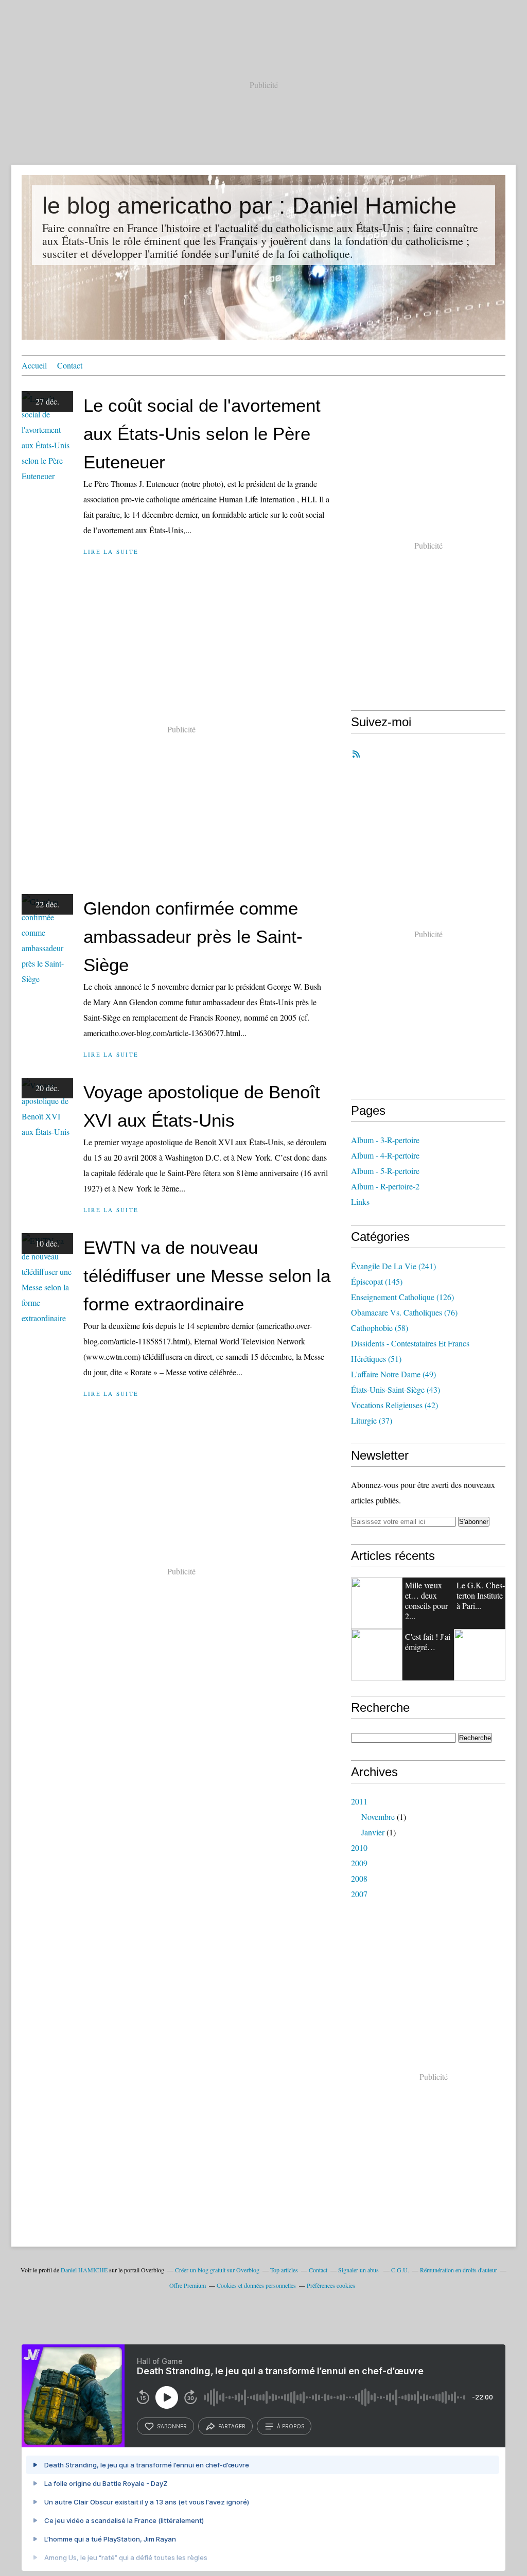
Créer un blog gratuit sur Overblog (217, 2270)
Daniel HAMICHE (84, 2270)
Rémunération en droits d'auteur (459, 2270)
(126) (402, 1297)
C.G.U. (400, 2270)
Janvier (373, 1832)
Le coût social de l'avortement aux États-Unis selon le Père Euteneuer (202, 434)
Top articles (284, 2270)
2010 (359, 1847)
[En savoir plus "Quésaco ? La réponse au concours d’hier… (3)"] (480, 1655)
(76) (404, 1312)
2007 (359, 1894)
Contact (70, 365)
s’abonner (172, 2426)
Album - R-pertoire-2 (385, 1186)
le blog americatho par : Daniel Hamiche (249, 206)
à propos (291, 2426)
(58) (380, 1328)
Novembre (378, 1817)
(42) (394, 1405)
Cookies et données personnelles (256, 2285)
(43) (396, 1389)
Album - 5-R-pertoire (385, 1171)
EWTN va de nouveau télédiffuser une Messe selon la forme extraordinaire (207, 1276)
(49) (393, 1374)
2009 (359, 1863)
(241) (393, 1266)
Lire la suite (111, 551)
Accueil (34, 365)
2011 (359, 1801)
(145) (377, 1281)
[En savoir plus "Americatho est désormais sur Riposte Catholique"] (377, 1603)
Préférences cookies (331, 2285)
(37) (372, 1420)
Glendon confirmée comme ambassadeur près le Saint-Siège (193, 936)
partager (232, 2426)
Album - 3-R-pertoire (385, 1140)
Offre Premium (188, 2285)
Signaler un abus (359, 2270)
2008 (359, 1878)
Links (360, 1202)
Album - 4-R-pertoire (385, 1155)
